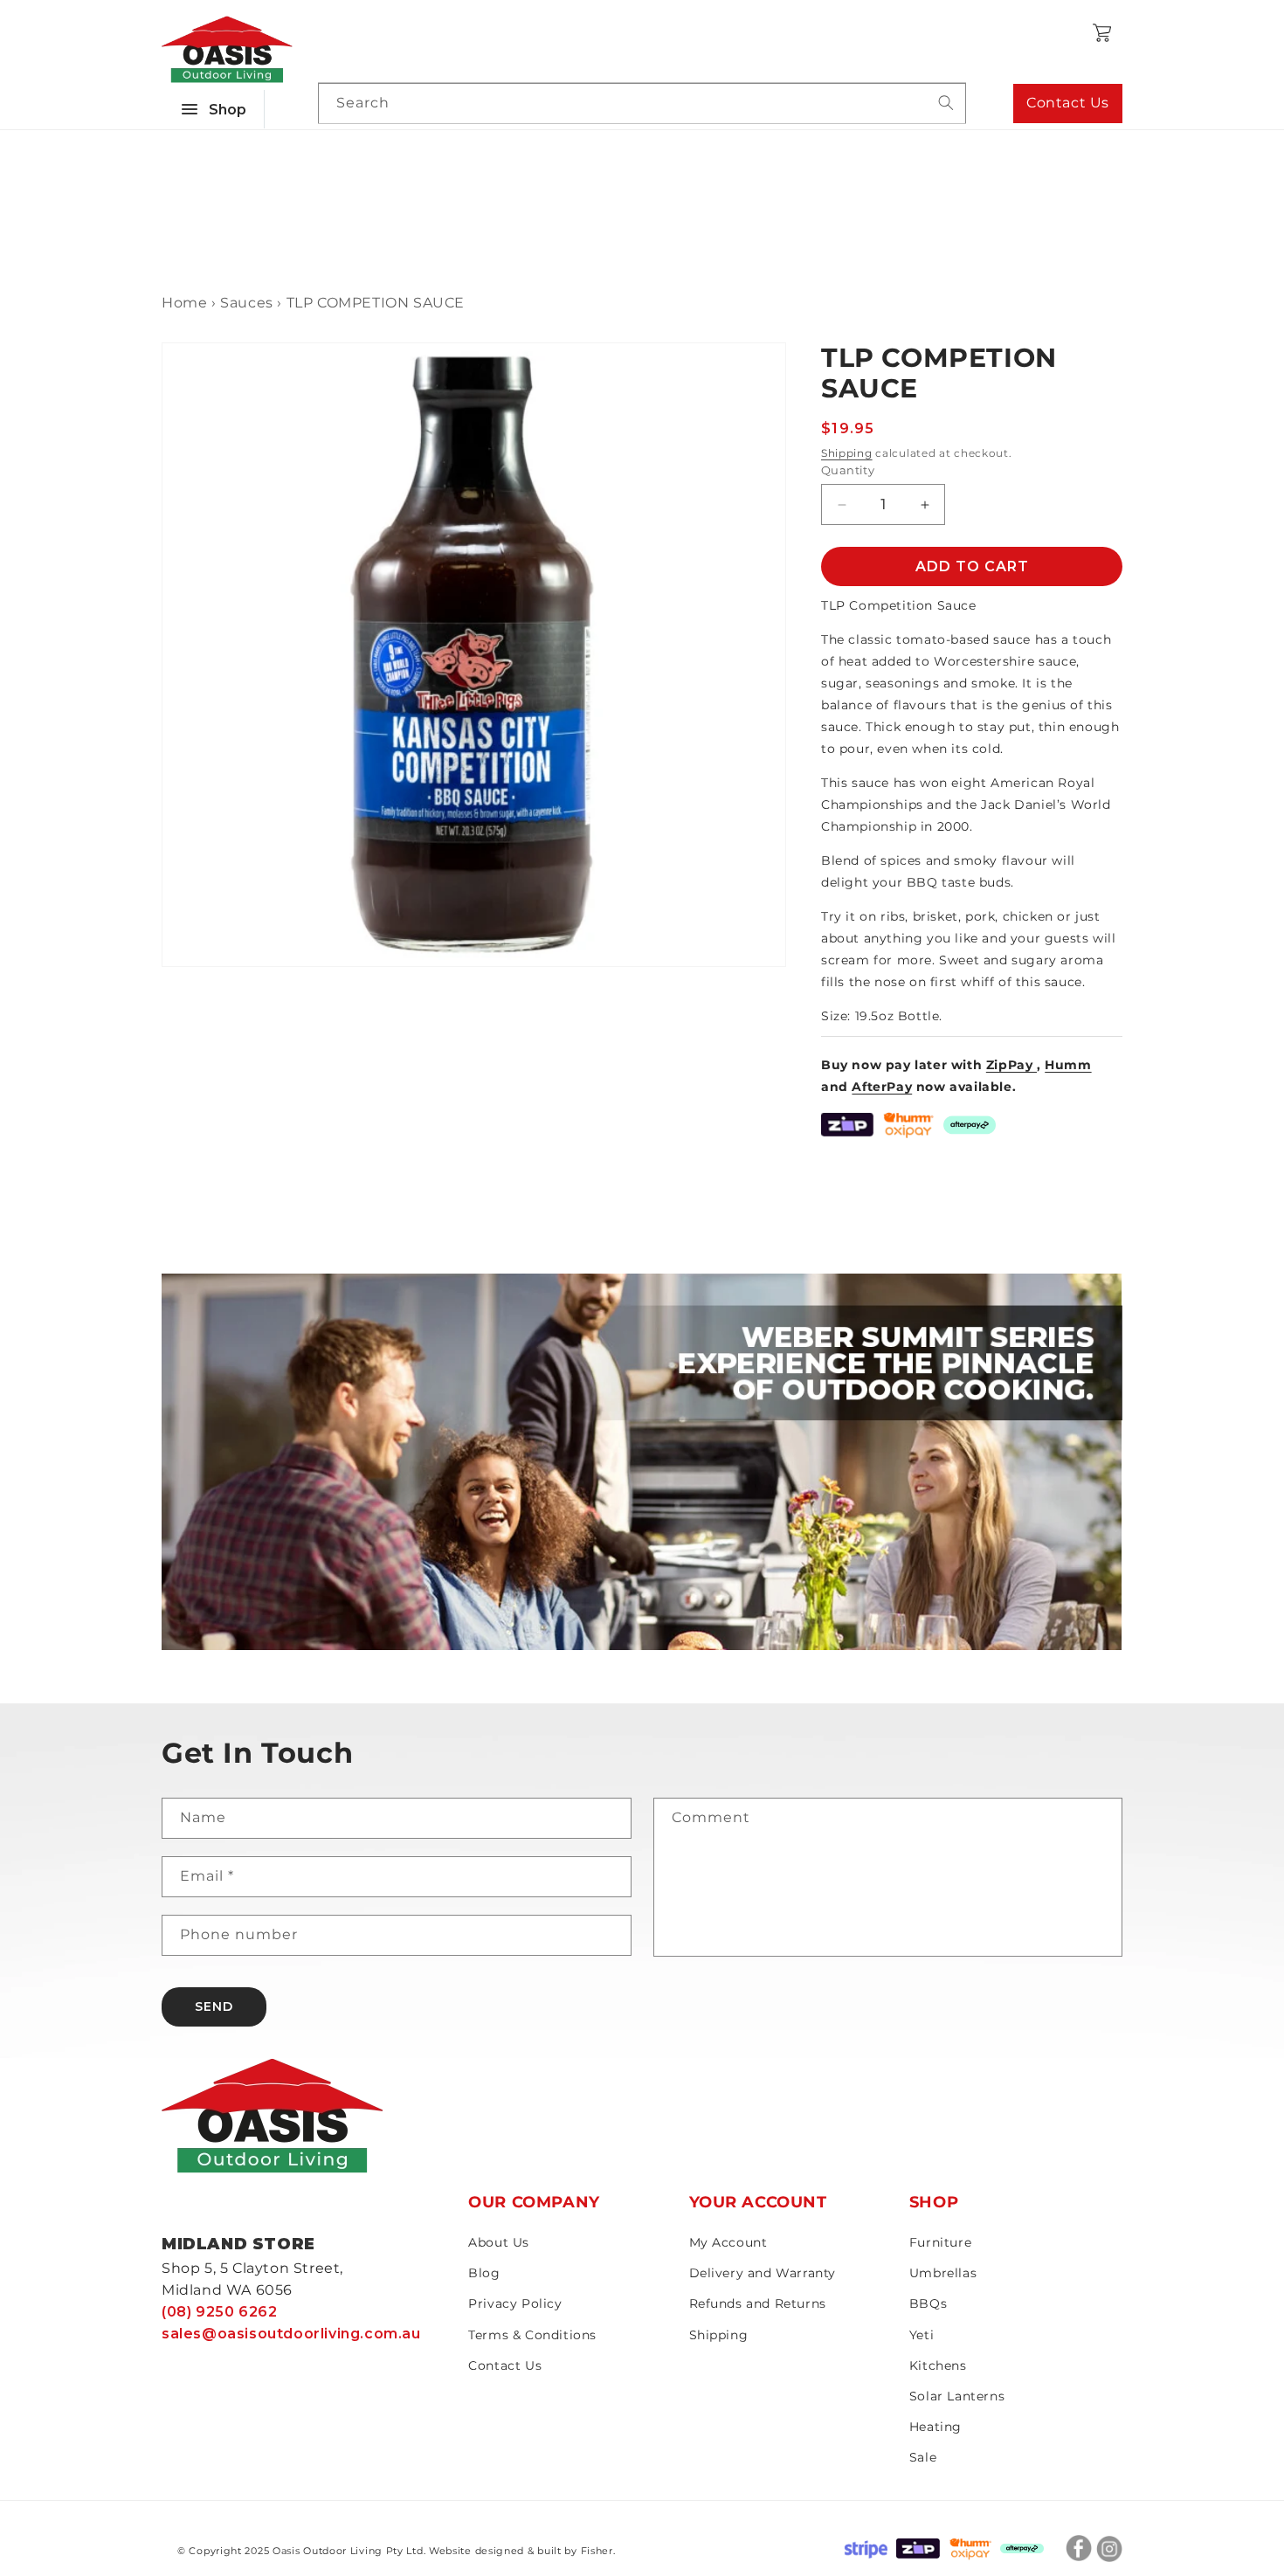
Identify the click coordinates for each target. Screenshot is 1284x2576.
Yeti (922, 2335)
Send (214, 2006)
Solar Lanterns (957, 2396)
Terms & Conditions (532, 2335)
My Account (728, 2242)
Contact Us (1068, 103)
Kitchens (938, 2365)
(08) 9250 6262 (219, 2312)
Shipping (847, 453)
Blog (484, 2273)
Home (184, 303)
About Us (499, 2242)
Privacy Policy (515, 2303)
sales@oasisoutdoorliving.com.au (291, 2334)
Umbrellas (943, 2273)
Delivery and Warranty (763, 2273)
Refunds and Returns (758, 2303)
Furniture (940, 2242)
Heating (935, 2427)
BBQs (928, 2303)
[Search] (946, 103)
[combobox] (642, 104)
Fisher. (598, 2551)
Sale (923, 2457)
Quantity (848, 470)
